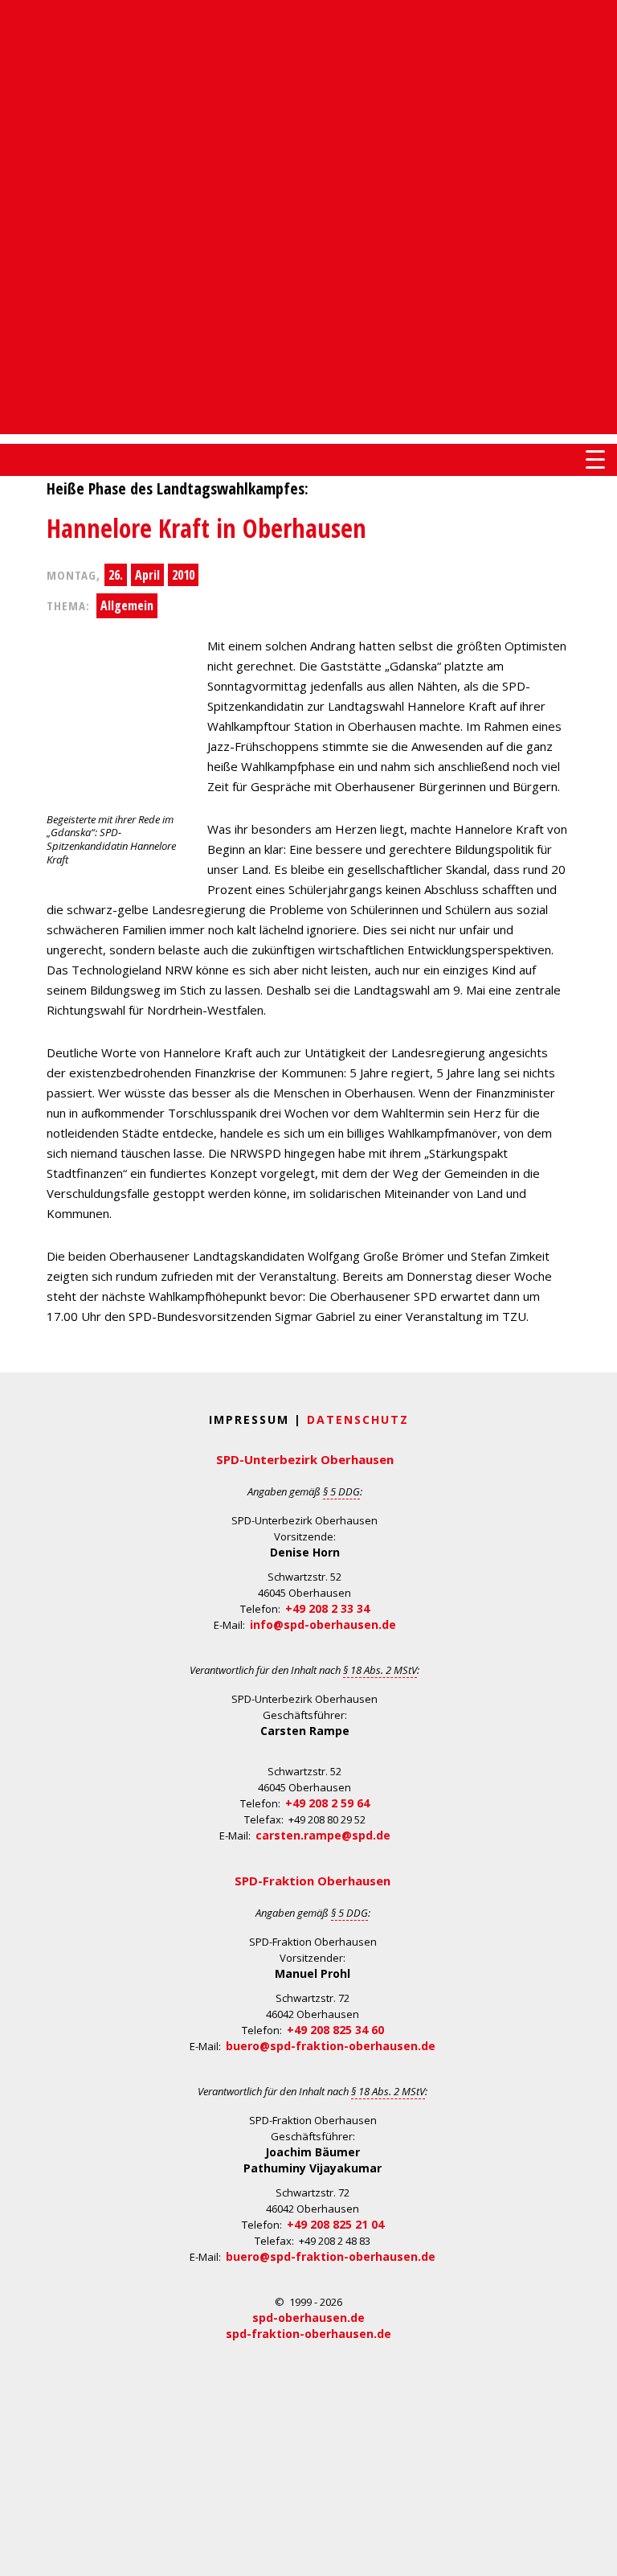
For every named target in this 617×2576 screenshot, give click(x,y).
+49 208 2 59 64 (327, 1803)
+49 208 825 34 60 (335, 2030)
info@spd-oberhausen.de (323, 1624)
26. (116, 575)
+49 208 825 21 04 (335, 2224)
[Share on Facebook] (14, 660)
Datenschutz (358, 1419)
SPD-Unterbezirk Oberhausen (305, 1459)
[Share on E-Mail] (14, 757)
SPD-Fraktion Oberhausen (313, 1881)
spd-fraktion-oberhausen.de (308, 2334)
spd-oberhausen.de (308, 2318)
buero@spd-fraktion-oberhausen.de (331, 2046)
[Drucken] (14, 789)
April (147, 575)
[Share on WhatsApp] (14, 692)
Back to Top (595, 2554)
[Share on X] (14, 724)
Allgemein (127, 605)
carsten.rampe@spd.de (323, 1835)
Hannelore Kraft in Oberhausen (206, 528)
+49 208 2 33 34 (327, 1608)
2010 (183, 575)
